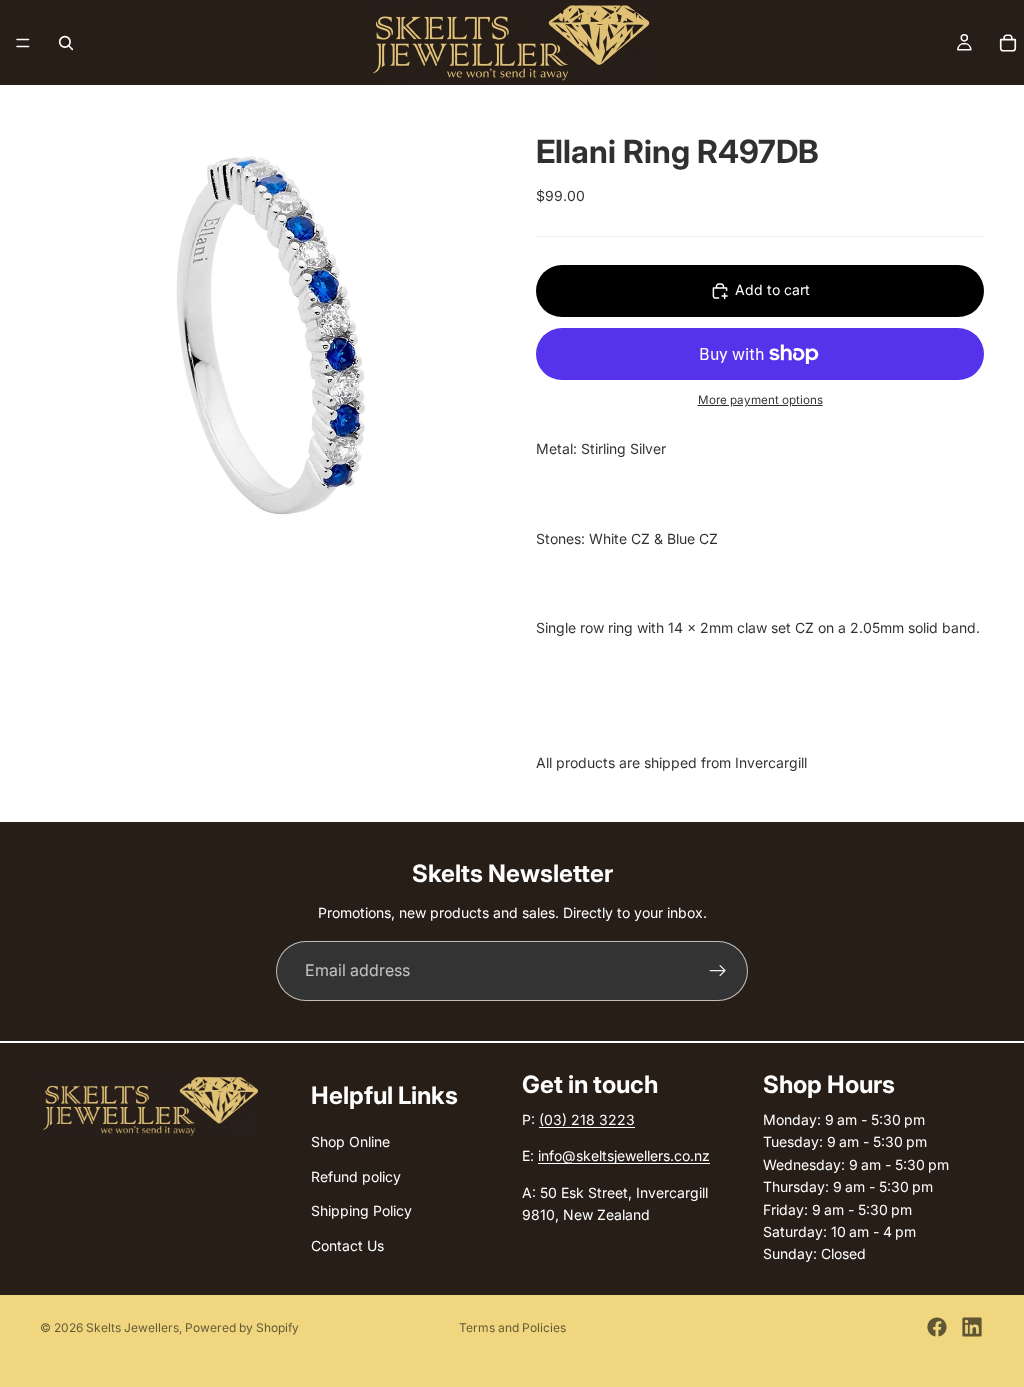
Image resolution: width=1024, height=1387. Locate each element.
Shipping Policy (361, 1210)
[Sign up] (718, 971)
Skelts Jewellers (132, 1327)
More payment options (760, 400)
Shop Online (350, 1141)
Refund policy (356, 1176)
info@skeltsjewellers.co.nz (624, 1155)
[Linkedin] (972, 1327)
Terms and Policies (512, 1327)
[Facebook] (937, 1327)
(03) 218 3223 (587, 1119)
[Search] (66, 43)
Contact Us (347, 1244)
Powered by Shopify (242, 1327)
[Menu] (23, 43)
